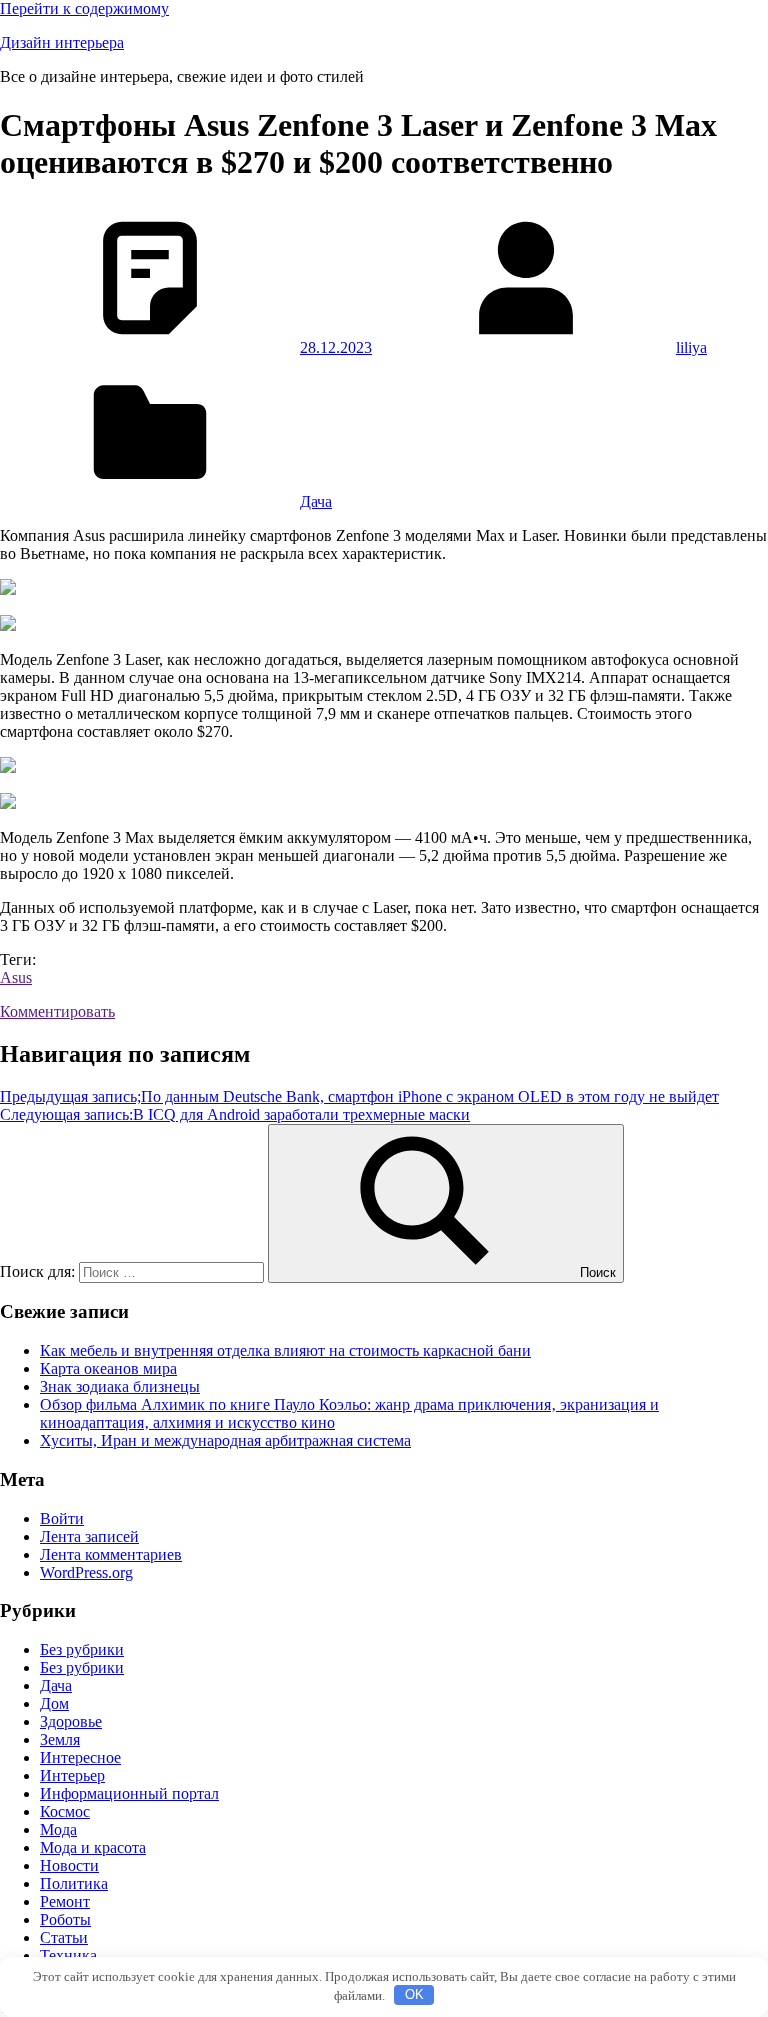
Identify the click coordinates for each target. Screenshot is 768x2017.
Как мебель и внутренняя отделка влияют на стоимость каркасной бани (285, 1350)
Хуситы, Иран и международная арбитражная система (225, 1440)
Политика (74, 1883)
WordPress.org (86, 1572)
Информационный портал (129, 1793)
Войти (62, 1518)
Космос (65, 1811)
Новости (69, 1865)
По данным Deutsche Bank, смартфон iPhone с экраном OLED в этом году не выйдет (359, 1096)
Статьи (64, 1937)
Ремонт (65, 1901)
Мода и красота (93, 1847)
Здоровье (71, 1721)
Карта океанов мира (108, 1368)
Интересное (80, 1757)
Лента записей (89, 1536)
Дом (54, 1703)
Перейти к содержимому (84, 8)
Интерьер (72, 1775)
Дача (316, 501)
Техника (68, 1955)
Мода (58, 1829)
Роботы (65, 1919)
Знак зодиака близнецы (120, 1386)
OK (414, 1994)
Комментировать (57, 1011)
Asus (16, 977)
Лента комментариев (111, 1554)
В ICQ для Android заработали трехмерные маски (235, 1114)
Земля (60, 1739)
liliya (691, 347)
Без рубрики (82, 1649)
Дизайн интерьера (62, 42)
